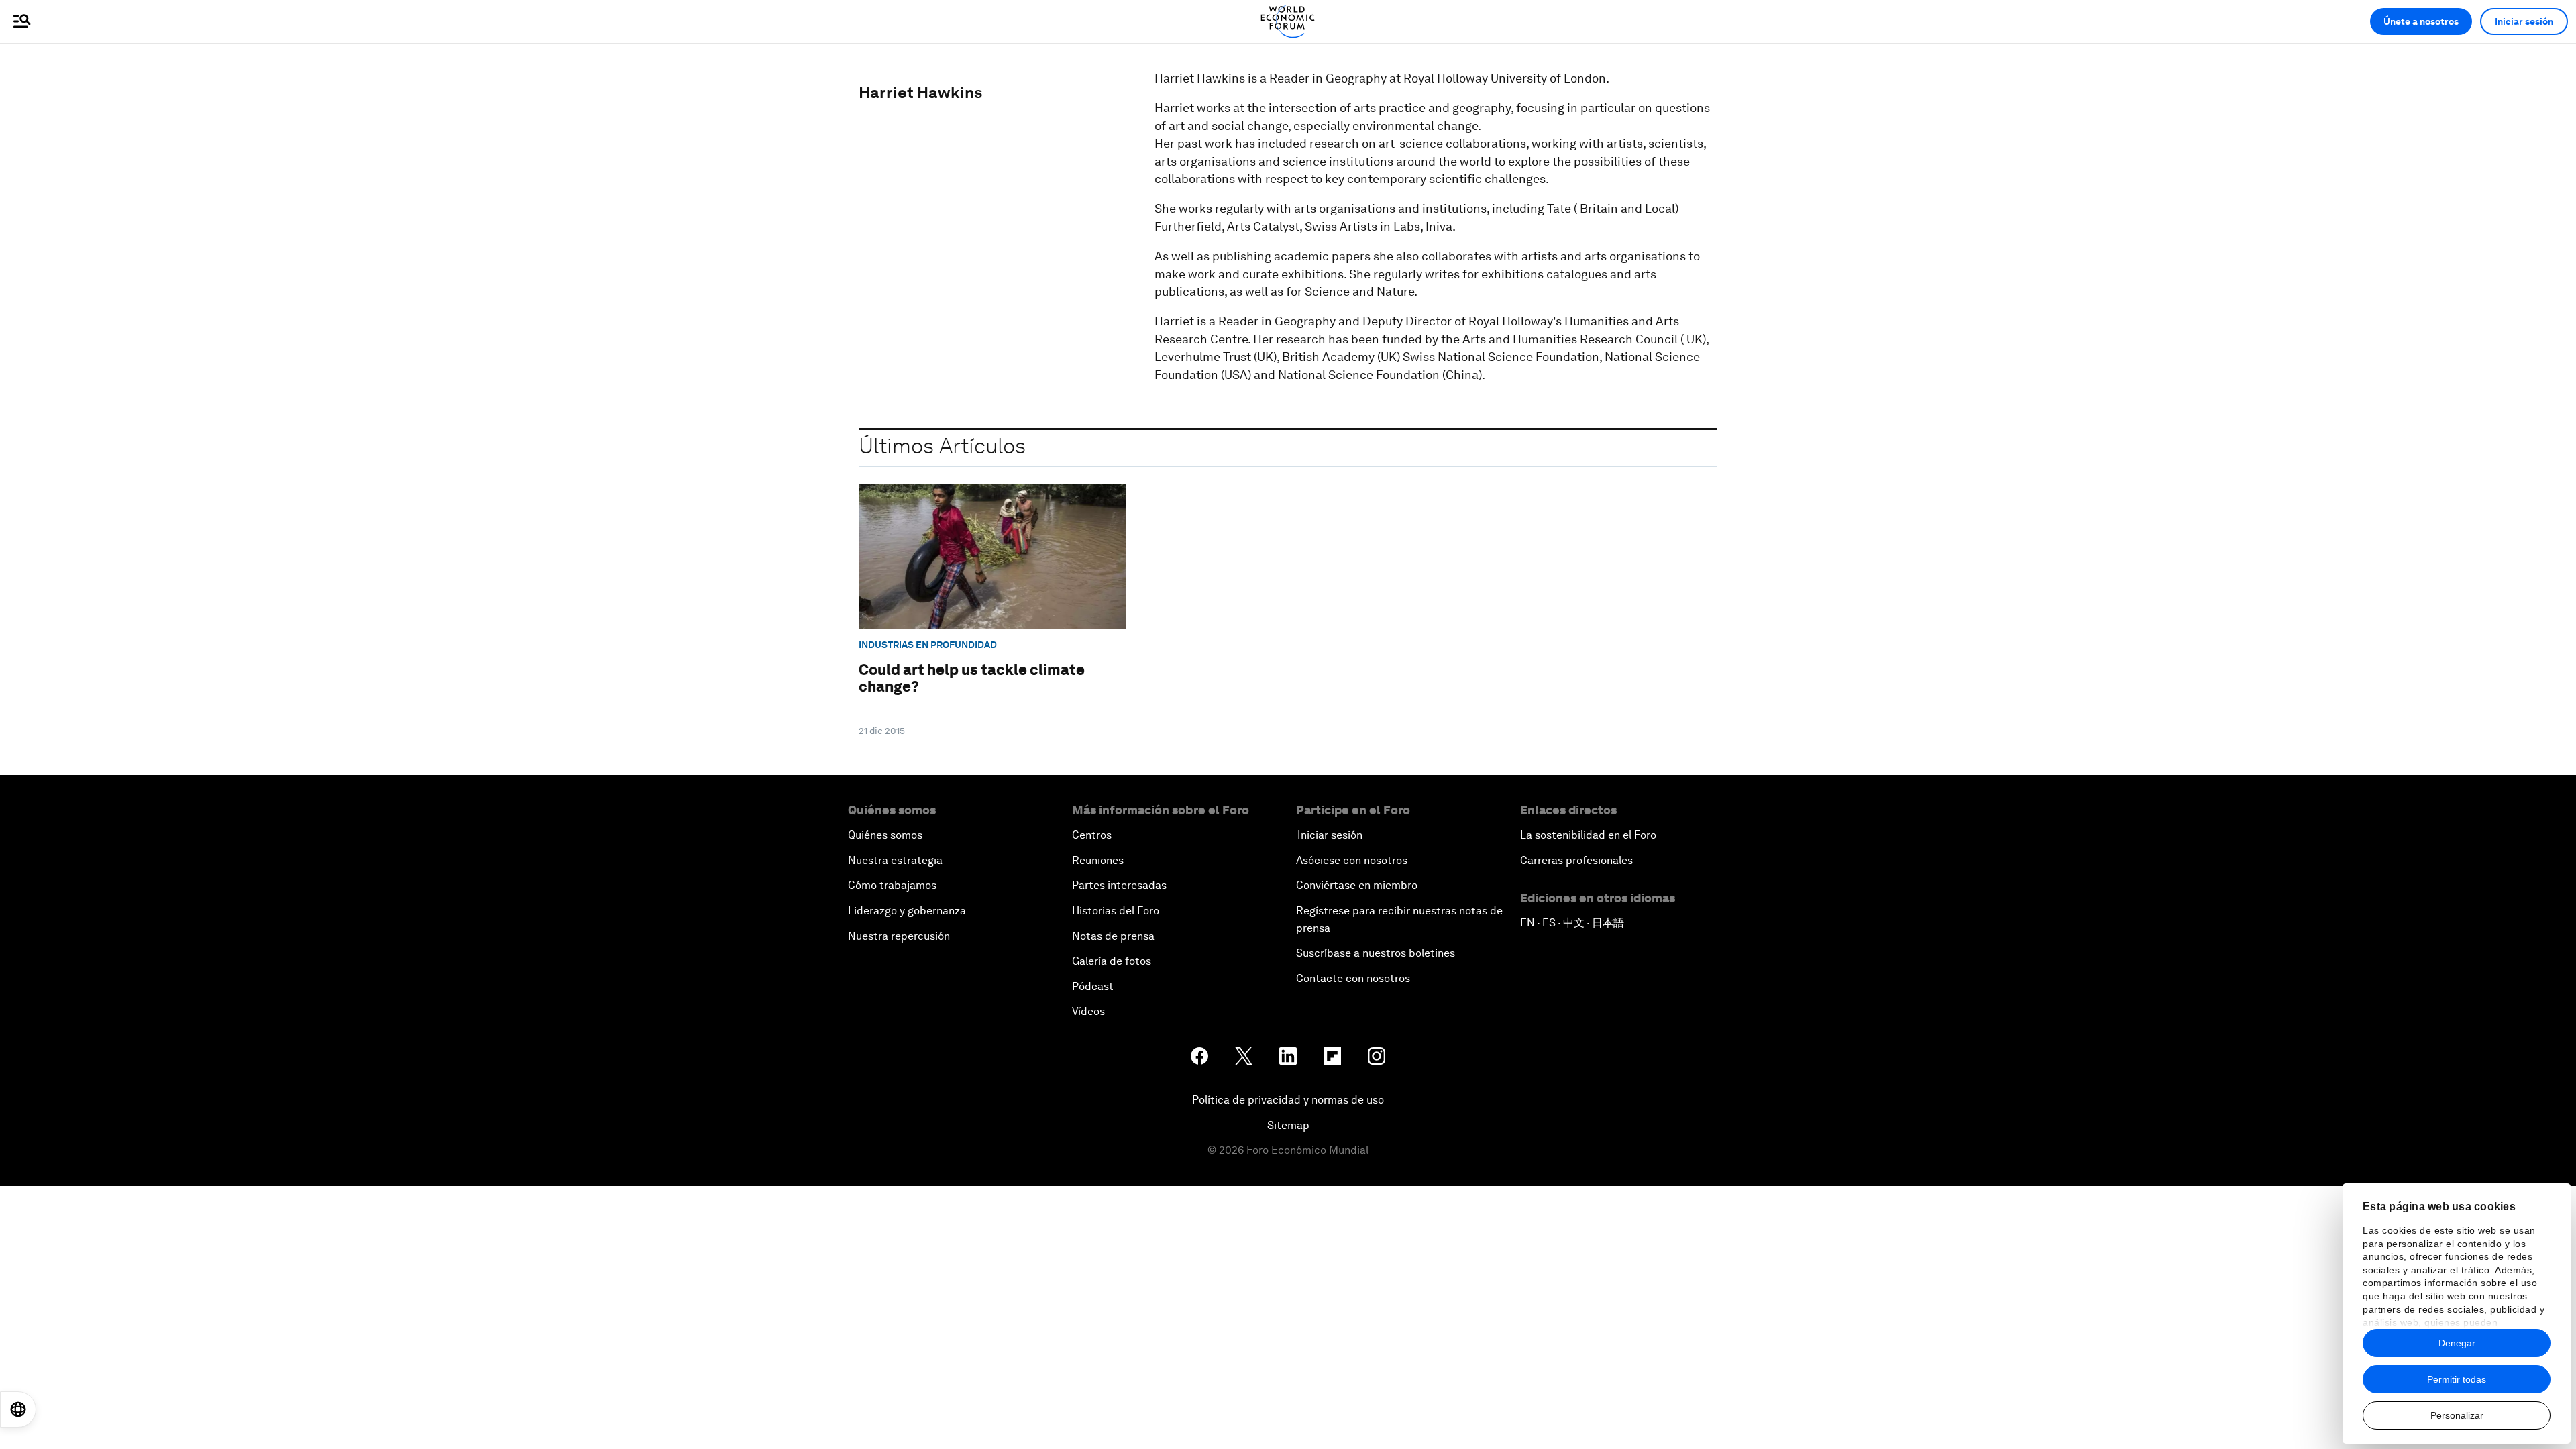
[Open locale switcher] (18, 1409)
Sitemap (1288, 1125)
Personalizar (2457, 1415)
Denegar (2457, 1343)
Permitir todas (2457, 1379)
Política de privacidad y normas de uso (1288, 1100)
